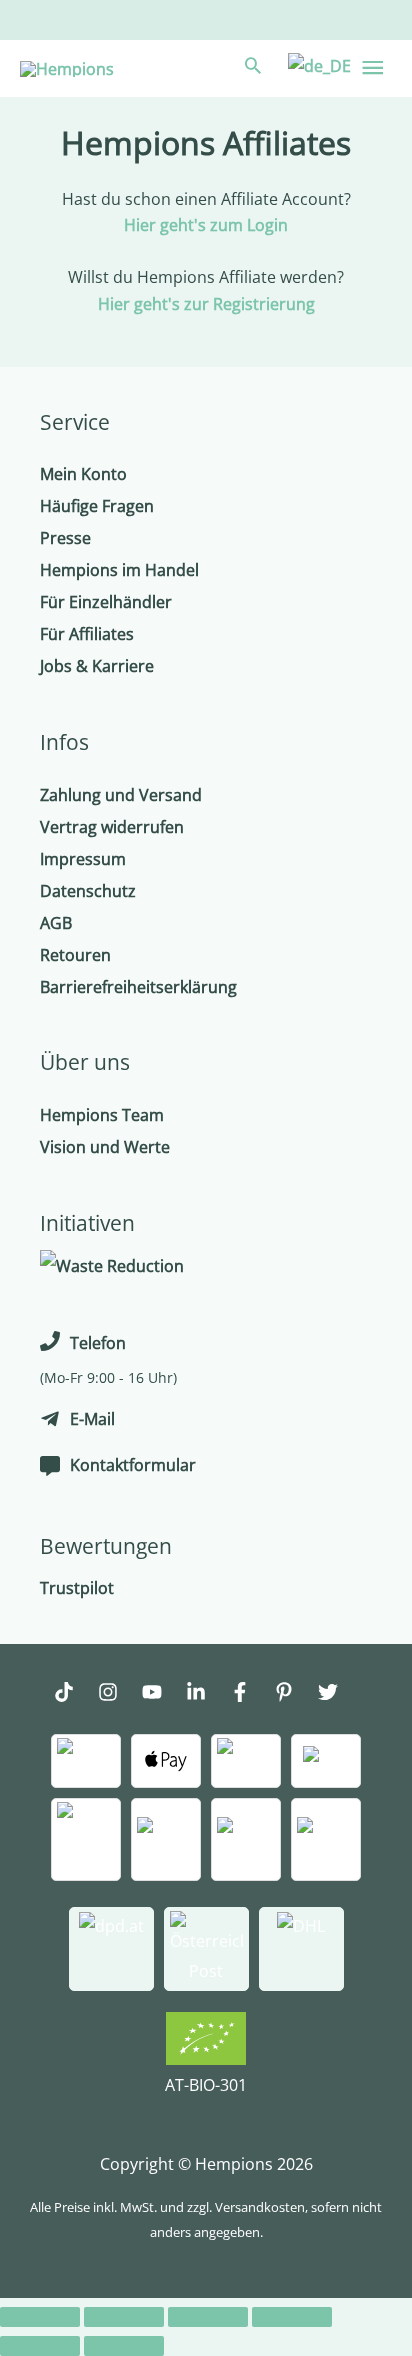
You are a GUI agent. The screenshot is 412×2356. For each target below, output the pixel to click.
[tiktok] (74, 1694)
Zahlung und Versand (121, 795)
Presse (65, 538)
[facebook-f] (250, 1694)
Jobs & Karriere (97, 666)
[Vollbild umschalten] (208, 2317)
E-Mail (92, 1419)
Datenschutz (88, 891)
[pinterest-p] (294, 1694)
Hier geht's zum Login (206, 225)
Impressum (83, 859)
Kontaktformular (133, 1465)
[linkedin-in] (206, 1694)
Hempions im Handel (119, 570)
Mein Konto (83, 474)
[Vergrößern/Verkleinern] (292, 2317)
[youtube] (162, 1694)
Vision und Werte (105, 1147)
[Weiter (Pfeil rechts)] (124, 2346)
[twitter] (338, 1694)
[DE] (317, 65)
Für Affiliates (87, 634)
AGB (56, 923)
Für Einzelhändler (106, 602)
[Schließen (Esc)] (40, 2317)
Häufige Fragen (97, 506)
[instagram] (118, 1694)
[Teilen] (124, 2317)
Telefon (98, 1343)
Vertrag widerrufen (112, 827)
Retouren (75, 955)
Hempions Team (102, 1115)
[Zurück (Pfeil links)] (40, 2346)
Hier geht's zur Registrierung (206, 304)
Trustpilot (77, 1588)
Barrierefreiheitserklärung (138, 987)
